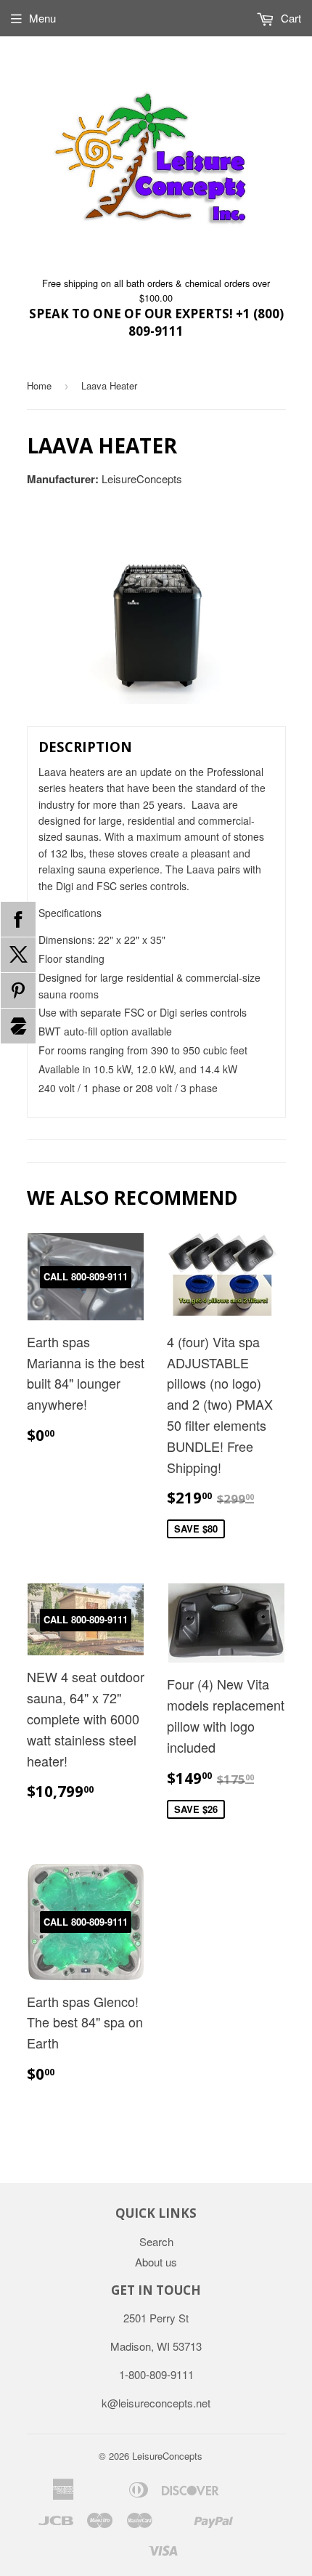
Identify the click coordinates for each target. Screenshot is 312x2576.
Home (39, 385)
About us (156, 2262)
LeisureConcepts (167, 2456)
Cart (290, 18)
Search (156, 2241)
